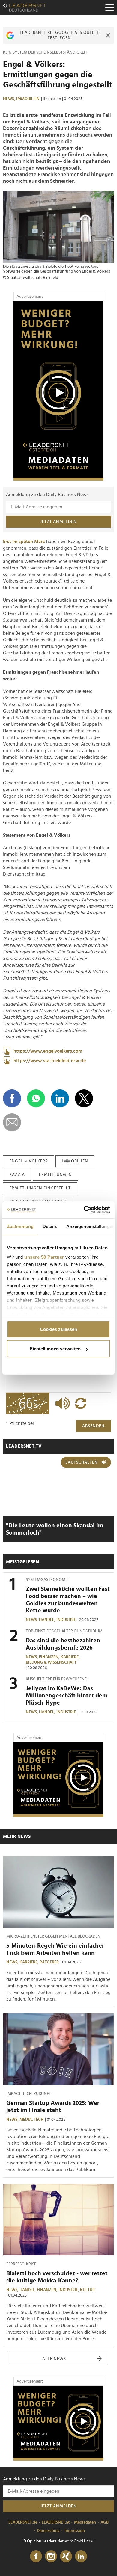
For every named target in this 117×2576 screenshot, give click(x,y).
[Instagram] (51, 2557)
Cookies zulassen (59, 1329)
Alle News (54, 2359)
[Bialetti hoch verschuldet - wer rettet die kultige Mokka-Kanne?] (58, 2220)
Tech (39, 2120)
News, (10, 99)
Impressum (75, 2531)
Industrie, (69, 2290)
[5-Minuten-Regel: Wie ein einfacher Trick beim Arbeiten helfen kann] (58, 1892)
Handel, (48, 1620)
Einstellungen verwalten (55, 1349)
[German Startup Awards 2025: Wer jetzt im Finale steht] (58, 2049)
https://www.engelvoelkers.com (48, 1051)
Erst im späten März (24, 542)
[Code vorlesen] (61, 1403)
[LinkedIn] (81, 2557)
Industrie (66, 1620)
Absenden (93, 1426)
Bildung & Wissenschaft (51, 1662)
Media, (27, 2120)
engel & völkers (28, 1161)
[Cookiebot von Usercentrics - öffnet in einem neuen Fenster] (84, 1210)
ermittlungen (55, 1175)
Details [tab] (50, 1226)
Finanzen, (50, 1657)
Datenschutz (48, 2531)
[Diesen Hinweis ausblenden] (108, 35)
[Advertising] (58, 391)
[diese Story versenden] (12, 1122)
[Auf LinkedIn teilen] (60, 1098)
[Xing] (66, 2557)
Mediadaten (85, 2522)
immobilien (75, 1161)
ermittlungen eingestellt (40, 1188)
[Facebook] (36, 2557)
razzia (17, 1175)
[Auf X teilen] (84, 1098)
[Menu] (109, 7)
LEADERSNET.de (23, 2522)
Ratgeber (49, 1962)
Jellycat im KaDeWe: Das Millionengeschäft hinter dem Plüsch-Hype (67, 1696)
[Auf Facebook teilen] (12, 1098)
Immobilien (28, 99)
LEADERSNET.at (56, 2522)
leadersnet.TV (24, 1446)
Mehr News (17, 1836)
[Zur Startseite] (24, 7)
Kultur (87, 2290)
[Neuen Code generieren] (81, 1403)
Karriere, (71, 1657)
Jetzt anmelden (58, 522)
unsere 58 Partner (44, 1257)
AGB (105, 2522)
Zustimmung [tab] (20, 1226)
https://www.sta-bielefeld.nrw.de (50, 1061)
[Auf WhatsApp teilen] (36, 1098)
